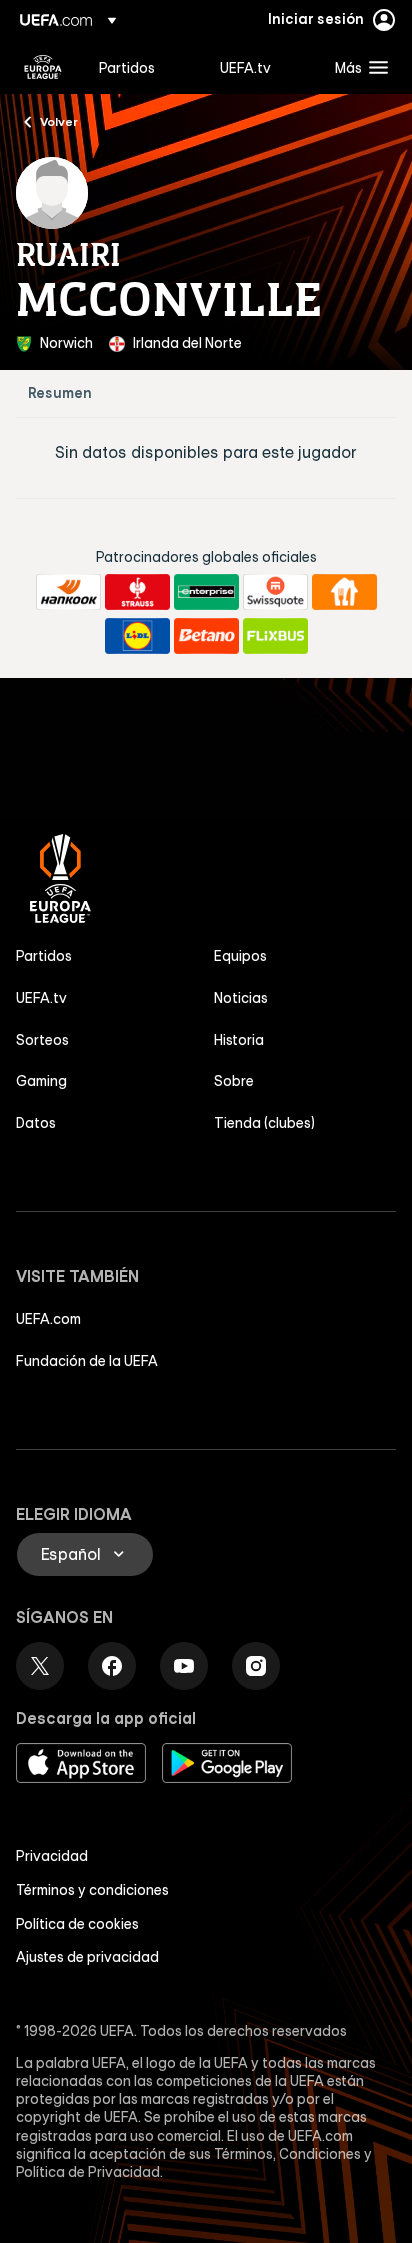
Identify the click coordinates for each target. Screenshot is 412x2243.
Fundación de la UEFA (87, 1361)
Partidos (44, 956)
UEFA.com (48, 1319)
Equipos (240, 956)
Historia (239, 1040)
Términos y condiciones (92, 1890)
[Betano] (206, 636)
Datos (36, 1123)
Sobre (234, 1081)
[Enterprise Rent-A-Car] (206, 592)
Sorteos (42, 1040)
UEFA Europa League (43, 67)
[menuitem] (142, 67)
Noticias (241, 998)
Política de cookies (77, 1924)
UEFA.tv (41, 998)
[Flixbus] (275, 636)
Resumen (60, 393)
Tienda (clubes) (264, 1123)
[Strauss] (137, 592)
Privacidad (52, 1856)
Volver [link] (59, 121)
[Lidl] (137, 636)
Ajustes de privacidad (87, 1957)
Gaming (41, 1081)
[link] (127, 67)
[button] (357, 67)
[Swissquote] (275, 592)
